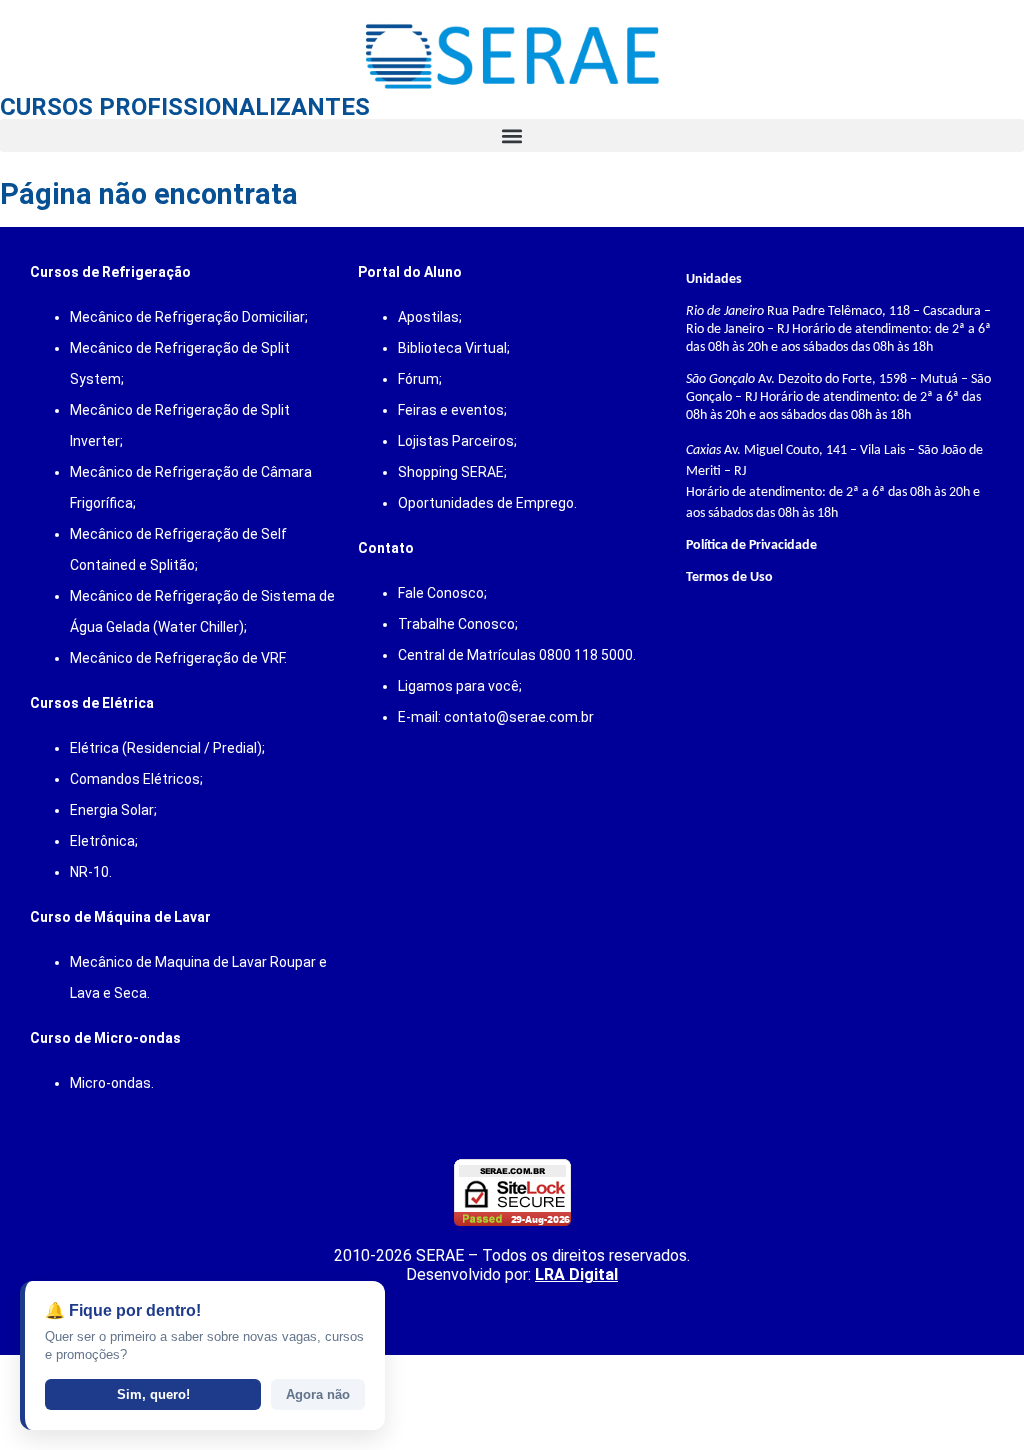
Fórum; (420, 379)
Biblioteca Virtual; (454, 348)
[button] (512, 135)
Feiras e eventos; (452, 410)
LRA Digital (576, 1274)
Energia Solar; (113, 810)
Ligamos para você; (460, 686)
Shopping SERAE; (452, 472)
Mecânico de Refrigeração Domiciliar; (189, 317)
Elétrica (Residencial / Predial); (167, 748)
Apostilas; (430, 317)
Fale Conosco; (442, 593)
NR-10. (91, 872)
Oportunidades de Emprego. (487, 503)
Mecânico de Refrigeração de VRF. (178, 658)
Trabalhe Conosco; (458, 624)
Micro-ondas (110, 1083)
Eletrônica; (104, 841)
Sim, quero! (153, 1394)
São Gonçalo (720, 379)
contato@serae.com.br (519, 717)
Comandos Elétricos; (136, 779)
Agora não (318, 1394)
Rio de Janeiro (725, 311)
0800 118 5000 (586, 655)
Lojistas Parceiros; (457, 441)
